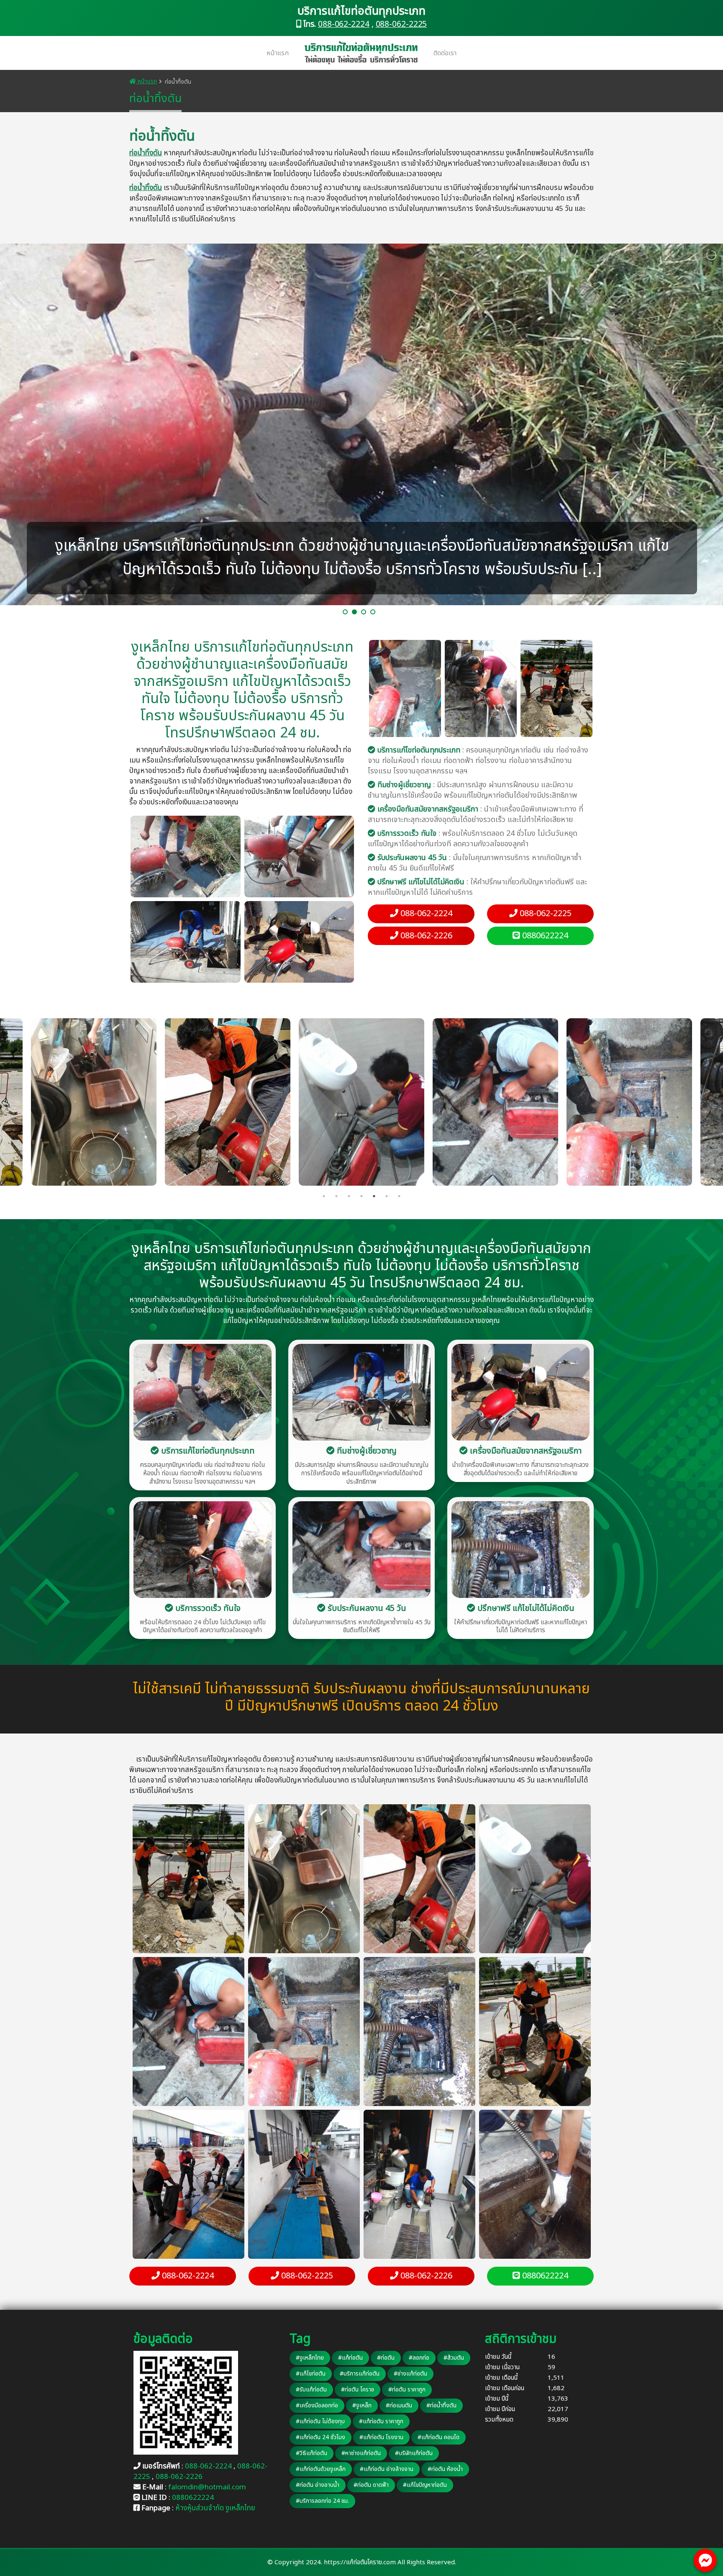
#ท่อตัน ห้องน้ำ (445, 2469)
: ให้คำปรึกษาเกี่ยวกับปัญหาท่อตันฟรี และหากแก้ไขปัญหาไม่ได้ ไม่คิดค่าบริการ (477, 887)
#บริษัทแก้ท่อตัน (414, 2453)
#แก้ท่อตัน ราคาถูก (381, 2421)
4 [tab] (361, 1196)
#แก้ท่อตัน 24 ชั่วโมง (320, 2437)
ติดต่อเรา (445, 53)
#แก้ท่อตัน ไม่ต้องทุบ (320, 2421)
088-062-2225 (401, 24)
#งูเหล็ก (362, 2405)
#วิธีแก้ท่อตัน (312, 2453)
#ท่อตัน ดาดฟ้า (371, 2485)
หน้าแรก (278, 53)
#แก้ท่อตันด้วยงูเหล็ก (321, 2469)
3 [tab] (349, 1196)
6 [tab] (387, 1196)
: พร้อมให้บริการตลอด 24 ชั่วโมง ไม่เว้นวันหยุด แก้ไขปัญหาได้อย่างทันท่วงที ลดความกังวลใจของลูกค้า (473, 839)
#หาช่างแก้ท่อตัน (361, 2453)
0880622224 (544, 936)
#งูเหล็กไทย (310, 2358)
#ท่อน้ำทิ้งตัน (441, 2405)
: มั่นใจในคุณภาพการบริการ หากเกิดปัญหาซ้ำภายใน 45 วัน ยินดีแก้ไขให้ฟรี (474, 863)
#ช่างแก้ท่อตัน (410, 2374)
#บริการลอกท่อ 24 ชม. (322, 2501)
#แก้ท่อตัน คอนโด (438, 2437)
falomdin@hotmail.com (207, 2487)
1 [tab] (324, 1196)
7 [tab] (399, 1196)
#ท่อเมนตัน (399, 2405)
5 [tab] (374, 1196)
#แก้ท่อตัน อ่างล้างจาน (387, 2469)
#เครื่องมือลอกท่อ (317, 2405)
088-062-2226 (425, 936)
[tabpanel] (361, 1102)
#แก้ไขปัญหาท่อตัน (425, 2485)
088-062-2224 (344, 24)
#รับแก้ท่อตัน (311, 2390)
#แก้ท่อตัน (350, 2358)
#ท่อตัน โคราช (358, 2390)
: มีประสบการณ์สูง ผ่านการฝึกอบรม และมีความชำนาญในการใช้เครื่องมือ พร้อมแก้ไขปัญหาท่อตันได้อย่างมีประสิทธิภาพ (473, 790)
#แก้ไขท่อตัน (311, 2374)
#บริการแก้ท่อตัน (360, 2374)
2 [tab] (336, 1196)
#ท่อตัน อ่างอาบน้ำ (318, 2485)
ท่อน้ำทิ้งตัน (146, 153)
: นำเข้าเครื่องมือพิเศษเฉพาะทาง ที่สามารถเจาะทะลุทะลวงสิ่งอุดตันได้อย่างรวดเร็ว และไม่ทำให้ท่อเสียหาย (476, 814)
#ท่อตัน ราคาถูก (407, 2390)
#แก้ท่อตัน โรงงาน (381, 2437)
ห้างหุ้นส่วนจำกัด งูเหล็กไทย (215, 2508)
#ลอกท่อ (419, 2358)
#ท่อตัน (386, 2358)
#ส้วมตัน (454, 2358)
